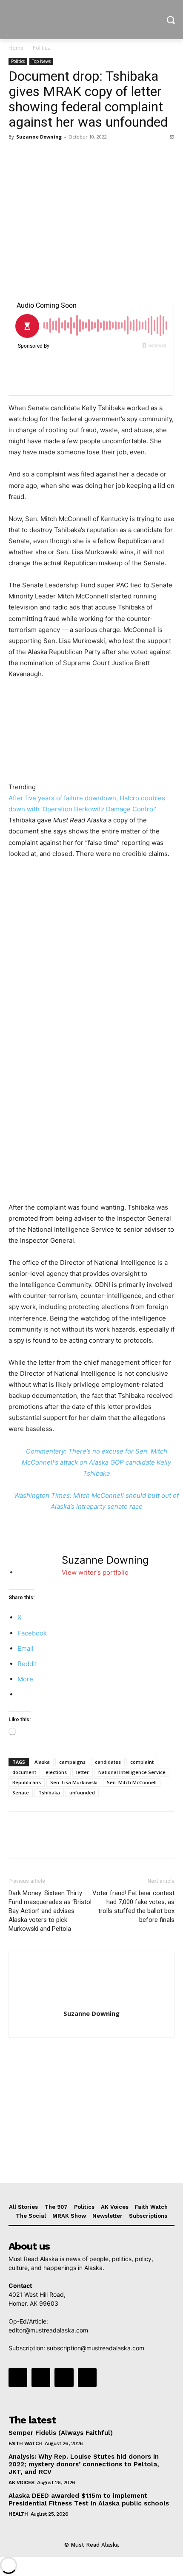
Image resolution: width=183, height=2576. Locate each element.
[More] (96, 156)
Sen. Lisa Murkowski (74, 1782)
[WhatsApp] (76, 156)
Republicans (27, 1782)
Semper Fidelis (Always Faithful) (61, 2433)
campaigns (72, 1762)
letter (83, 1772)
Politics (41, 48)
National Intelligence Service (132, 1772)
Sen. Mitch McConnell (132, 1782)
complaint (142, 1762)
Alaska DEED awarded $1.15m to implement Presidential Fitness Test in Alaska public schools (89, 2499)
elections (56, 1772)
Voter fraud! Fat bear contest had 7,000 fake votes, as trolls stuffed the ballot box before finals (133, 1906)
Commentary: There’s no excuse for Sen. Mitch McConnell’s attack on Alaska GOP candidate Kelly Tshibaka (96, 1462)
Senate (21, 1792)
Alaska (42, 1762)
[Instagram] (41, 2378)
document (24, 1772)
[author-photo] (91, 2002)
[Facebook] (17, 156)
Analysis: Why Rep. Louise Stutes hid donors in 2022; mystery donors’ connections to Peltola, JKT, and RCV (84, 2464)
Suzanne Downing (39, 137)
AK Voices (21, 2482)
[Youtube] (87, 2378)
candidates (108, 1762)
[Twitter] (37, 156)
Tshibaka (49, 1792)
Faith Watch (25, 2443)
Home (16, 48)
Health (18, 2514)
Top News (41, 61)
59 (172, 137)
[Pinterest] (56, 156)
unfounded (82, 1792)
